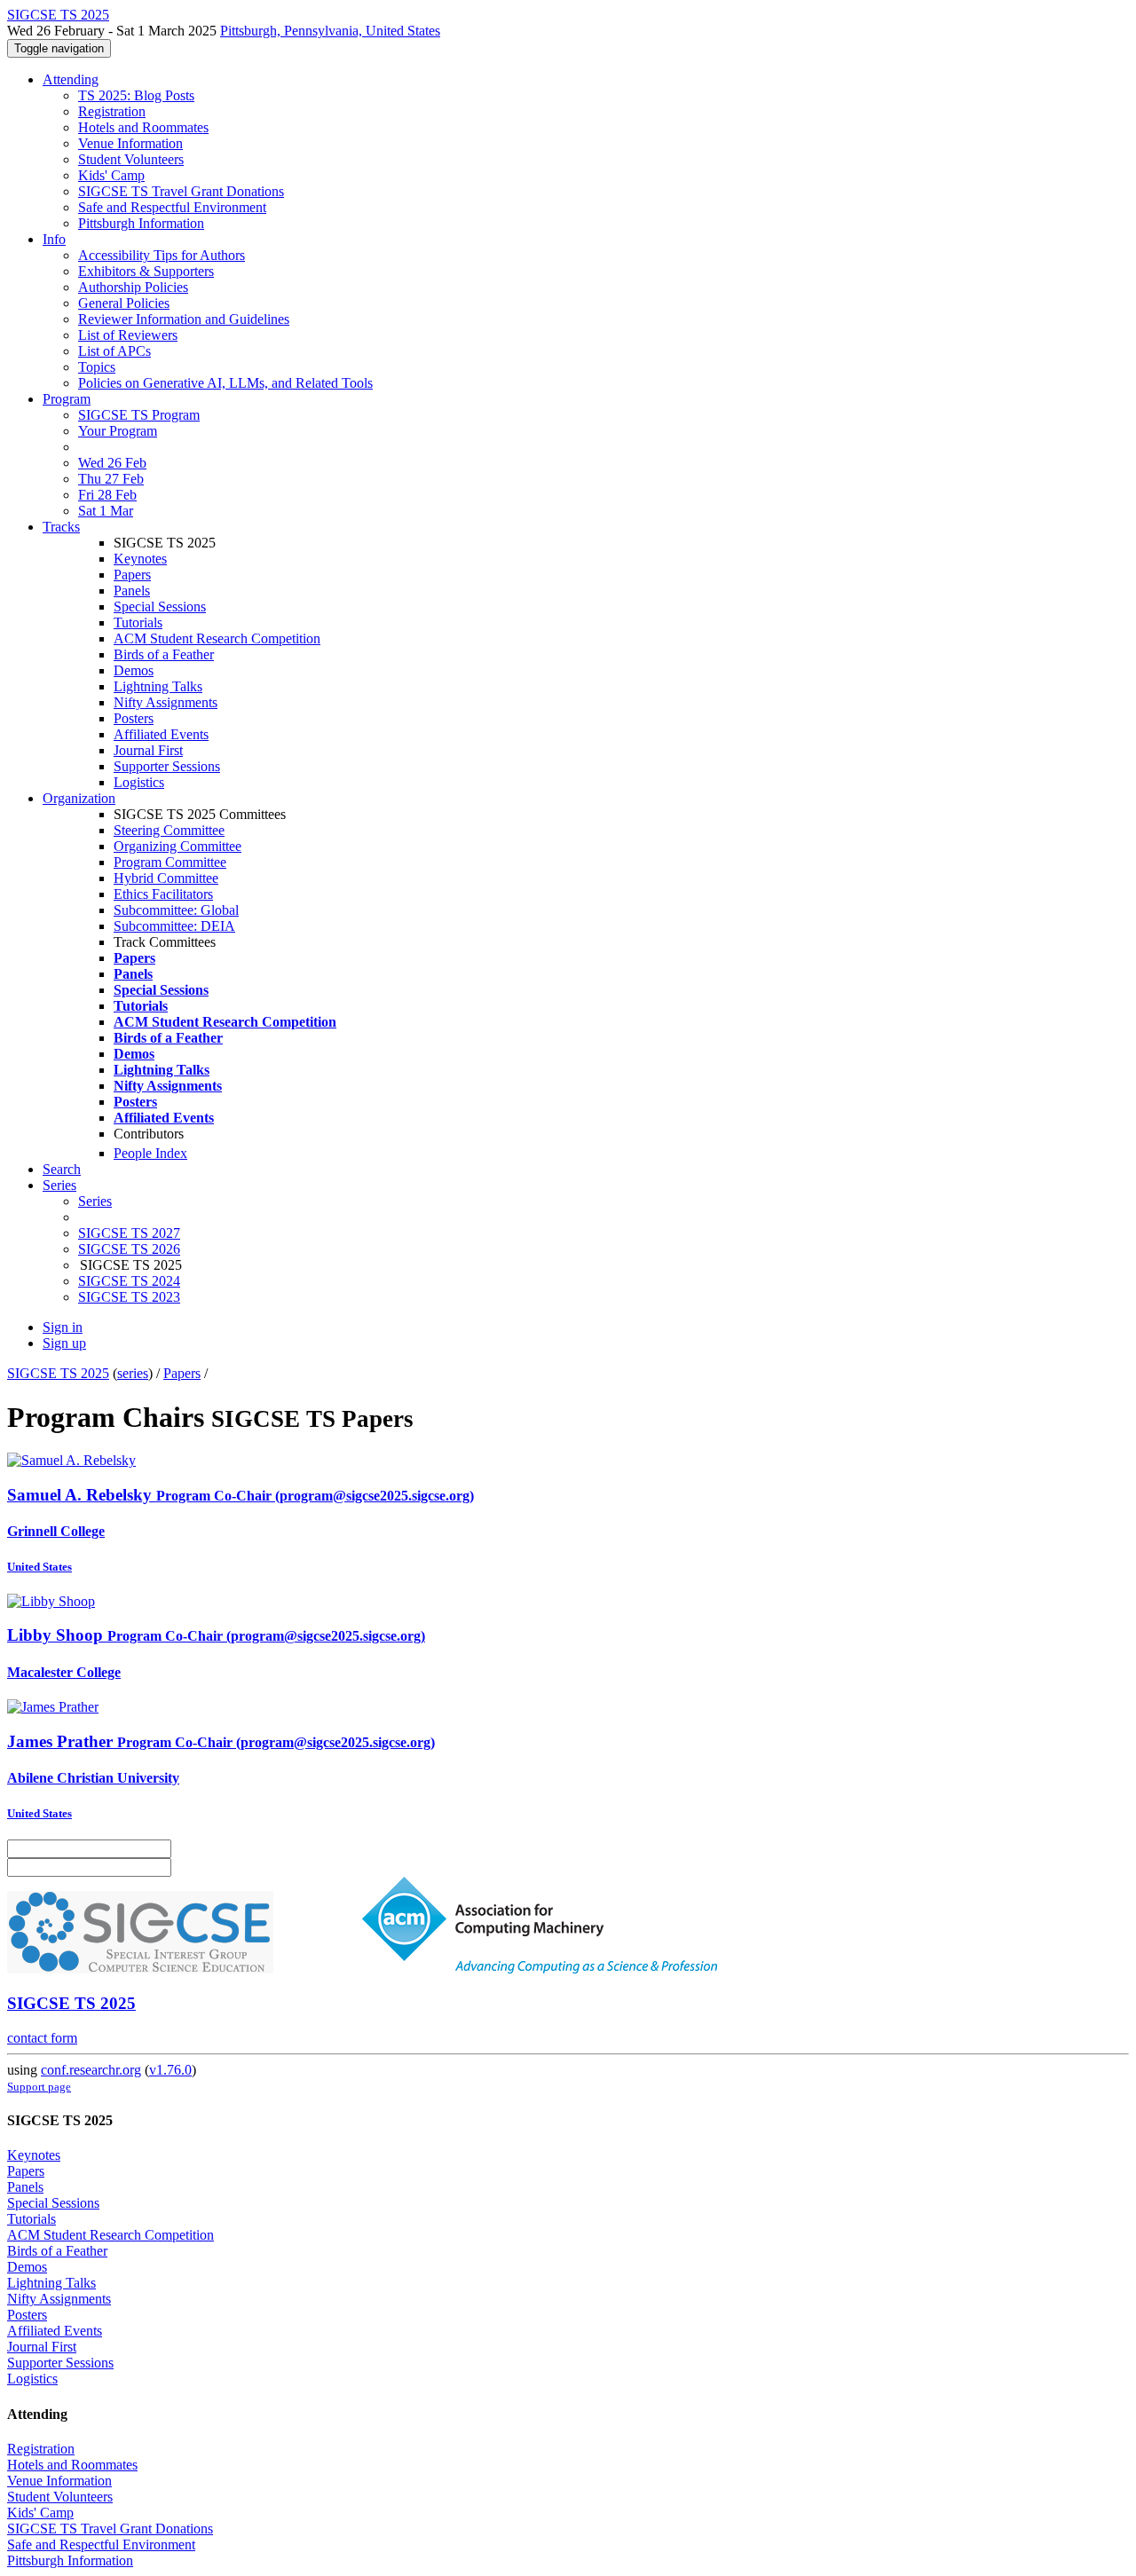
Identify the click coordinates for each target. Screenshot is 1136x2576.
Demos (134, 670)
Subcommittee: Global (176, 910)
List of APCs (114, 351)
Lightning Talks (158, 686)
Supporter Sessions (167, 766)
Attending (71, 79)
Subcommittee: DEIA (174, 926)
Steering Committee (169, 830)
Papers (132, 575)
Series (95, 1201)
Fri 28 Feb (107, 495)
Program (67, 399)
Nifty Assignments (166, 702)
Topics (97, 367)
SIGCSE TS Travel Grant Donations (181, 191)
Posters (134, 718)
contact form (42, 2038)
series (133, 1373)
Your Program (118, 431)
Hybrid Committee (166, 878)
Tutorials (138, 622)
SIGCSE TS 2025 (58, 1373)
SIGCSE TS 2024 (129, 1281)
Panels (132, 591)
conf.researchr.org (91, 2070)
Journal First (148, 750)
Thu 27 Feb (111, 479)
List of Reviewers (128, 335)
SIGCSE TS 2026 (129, 1249)
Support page (39, 2087)
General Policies (124, 303)
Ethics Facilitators (163, 894)
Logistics (139, 782)
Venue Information (130, 143)
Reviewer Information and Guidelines (184, 319)
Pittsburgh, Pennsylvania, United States (330, 31)
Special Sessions (160, 607)
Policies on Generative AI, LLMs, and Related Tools (225, 383)
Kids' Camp (111, 175)
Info (54, 239)
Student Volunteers (131, 159)
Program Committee (170, 862)
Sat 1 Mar (106, 511)
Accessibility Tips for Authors (162, 255)
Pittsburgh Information (141, 223)
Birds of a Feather (164, 654)
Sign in (63, 1327)
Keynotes (140, 559)
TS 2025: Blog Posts (136, 95)
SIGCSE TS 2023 (129, 1297)
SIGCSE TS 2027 (129, 1233)
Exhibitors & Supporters (146, 271)
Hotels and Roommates (143, 127)
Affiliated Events (161, 734)
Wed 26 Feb (112, 463)
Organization (79, 798)
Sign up (64, 1343)
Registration (112, 111)
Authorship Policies (133, 287)
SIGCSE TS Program (139, 415)
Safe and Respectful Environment (172, 207)
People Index (150, 1153)
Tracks (61, 527)
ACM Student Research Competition (217, 638)
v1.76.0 (170, 2070)
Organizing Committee (177, 846)
